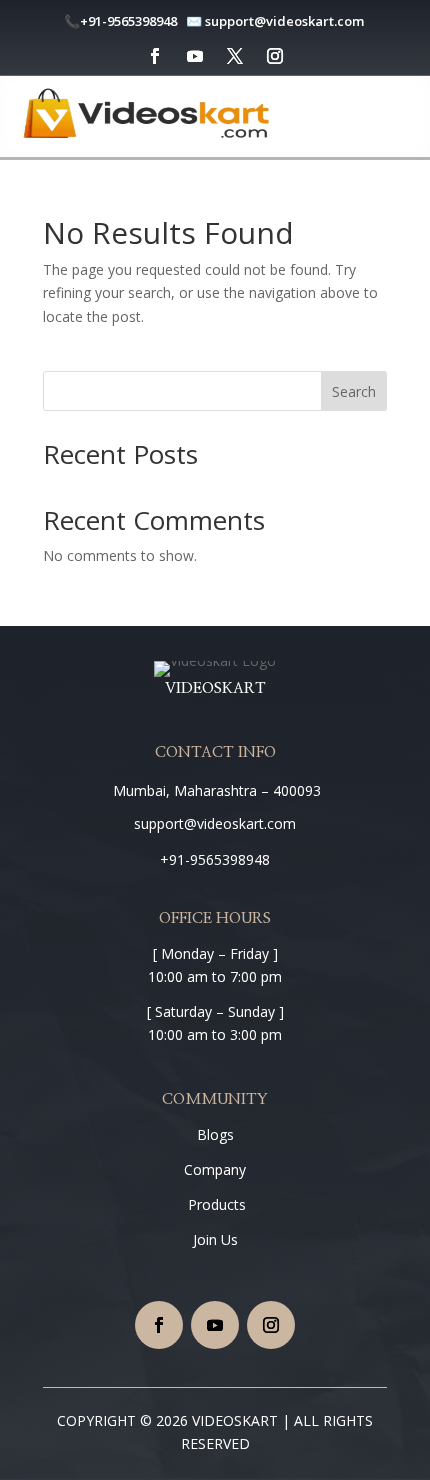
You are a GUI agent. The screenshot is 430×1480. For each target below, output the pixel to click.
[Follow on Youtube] (195, 56)
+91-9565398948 (128, 21)
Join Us (215, 1239)
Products (215, 1204)
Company (215, 1169)
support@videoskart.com (286, 21)
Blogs (215, 1134)
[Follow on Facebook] (155, 56)
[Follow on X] (235, 56)
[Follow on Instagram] (275, 56)
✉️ (194, 21)
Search (354, 391)
